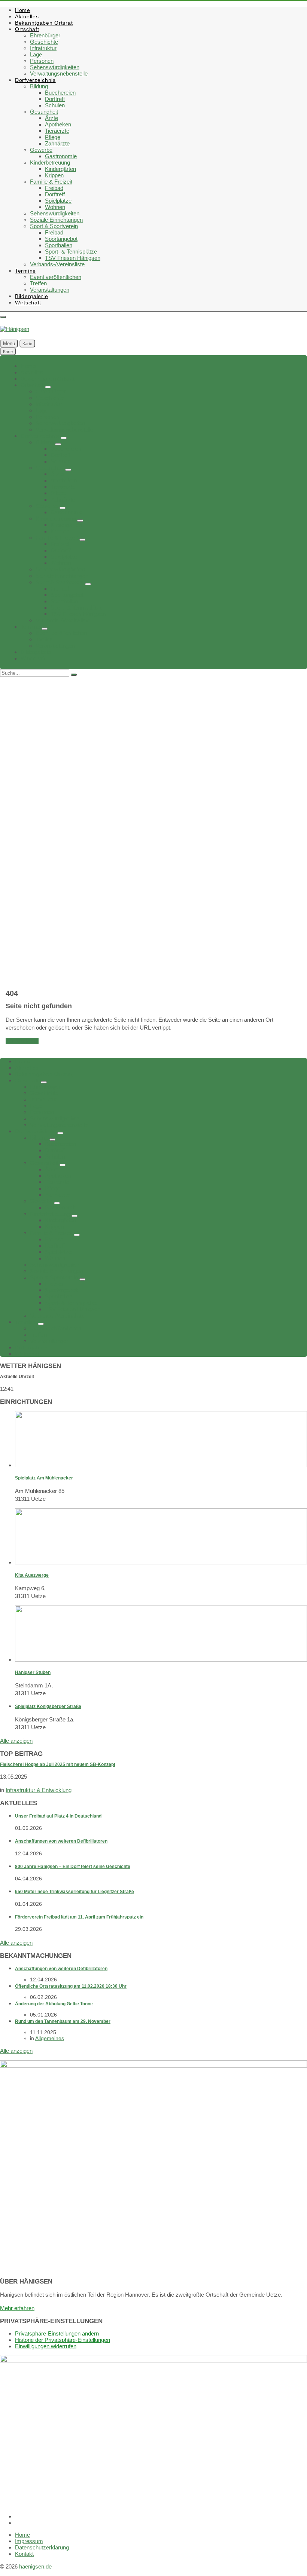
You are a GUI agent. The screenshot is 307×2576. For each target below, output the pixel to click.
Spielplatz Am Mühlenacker (44, 1478)
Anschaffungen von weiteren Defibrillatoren (61, 1841)
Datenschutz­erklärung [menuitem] (42, 2547)
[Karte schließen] (3, 317)
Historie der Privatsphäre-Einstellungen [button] (63, 2340)
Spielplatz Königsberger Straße (48, 1706)
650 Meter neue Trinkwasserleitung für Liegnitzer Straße (75, 1892)
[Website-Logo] (15, 329)
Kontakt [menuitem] (24, 2554)
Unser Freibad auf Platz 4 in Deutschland (58, 1816)
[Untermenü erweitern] (48, 387)
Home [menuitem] (22, 2535)
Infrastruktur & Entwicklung (39, 1790)
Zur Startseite (22, 1041)
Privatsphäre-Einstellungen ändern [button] (57, 2333)
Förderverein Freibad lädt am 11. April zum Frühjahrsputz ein (79, 1917)
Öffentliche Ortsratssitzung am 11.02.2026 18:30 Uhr (71, 1986)
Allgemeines (50, 2038)
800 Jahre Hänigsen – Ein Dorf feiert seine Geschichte (73, 1867)
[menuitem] (23, 10)
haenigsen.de (35, 2566)
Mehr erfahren (17, 2308)
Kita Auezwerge (32, 1575)
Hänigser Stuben (33, 1672)
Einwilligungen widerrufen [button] (46, 2346)
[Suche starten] (74, 675)
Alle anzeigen (16, 1741)
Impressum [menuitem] (29, 2541)
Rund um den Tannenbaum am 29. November (63, 2021)
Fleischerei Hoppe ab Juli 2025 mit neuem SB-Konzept (58, 1764)
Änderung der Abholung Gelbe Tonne (54, 2004)
